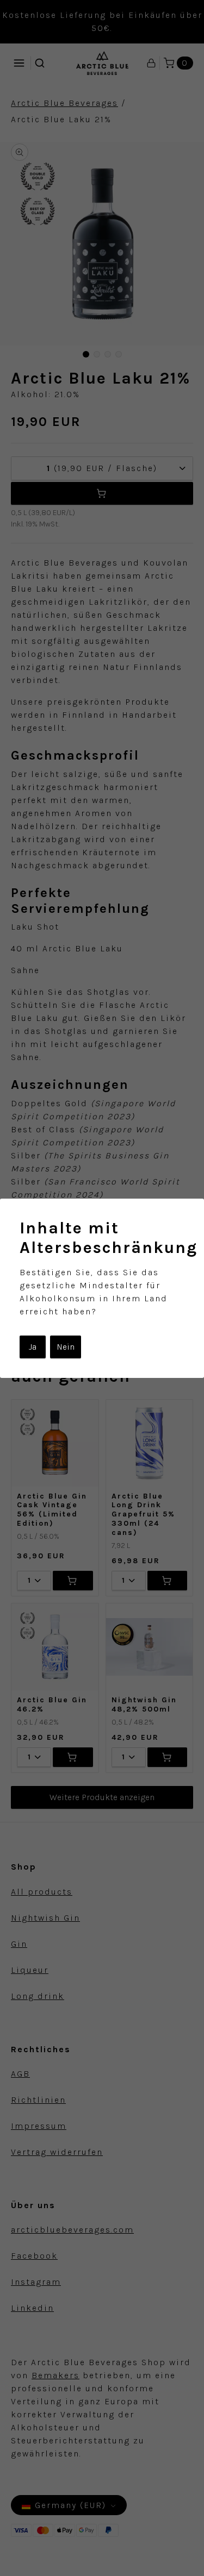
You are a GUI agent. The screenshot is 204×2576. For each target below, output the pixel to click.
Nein (66, 1347)
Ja (33, 1347)
